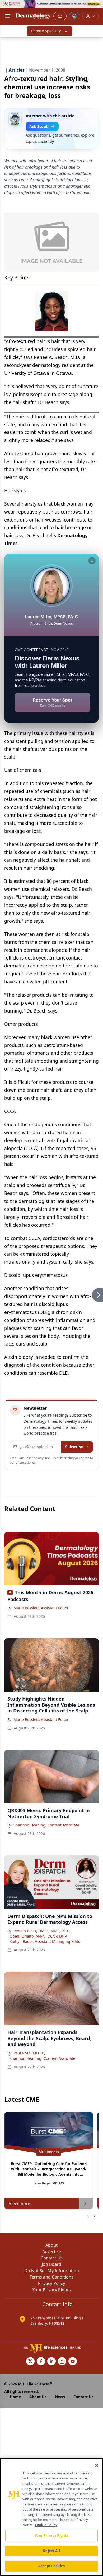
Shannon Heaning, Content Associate (46, 1825)
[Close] (97, 2465)
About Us (38, 2397)
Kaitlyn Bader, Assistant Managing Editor (46, 1941)
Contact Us (52, 2258)
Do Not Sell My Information (52, 2271)
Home (15, 2397)
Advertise (52, 2251)
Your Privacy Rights (52, 2290)
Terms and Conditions (51, 2277)
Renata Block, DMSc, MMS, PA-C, (42, 1931)
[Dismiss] (92, 561)
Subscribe (74, 1447)
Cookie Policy (46, 2525)
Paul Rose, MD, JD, (29, 2053)
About (51, 2245)
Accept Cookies (51, 2566)
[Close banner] (96, 7)
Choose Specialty (46, 31)
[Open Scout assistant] (74, 16)
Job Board (51, 2264)
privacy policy (25, 1462)
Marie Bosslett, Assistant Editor (41, 1608)
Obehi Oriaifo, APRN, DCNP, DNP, (38, 1936)
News (60, 2397)
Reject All (51, 2551)
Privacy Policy (51, 2283)
